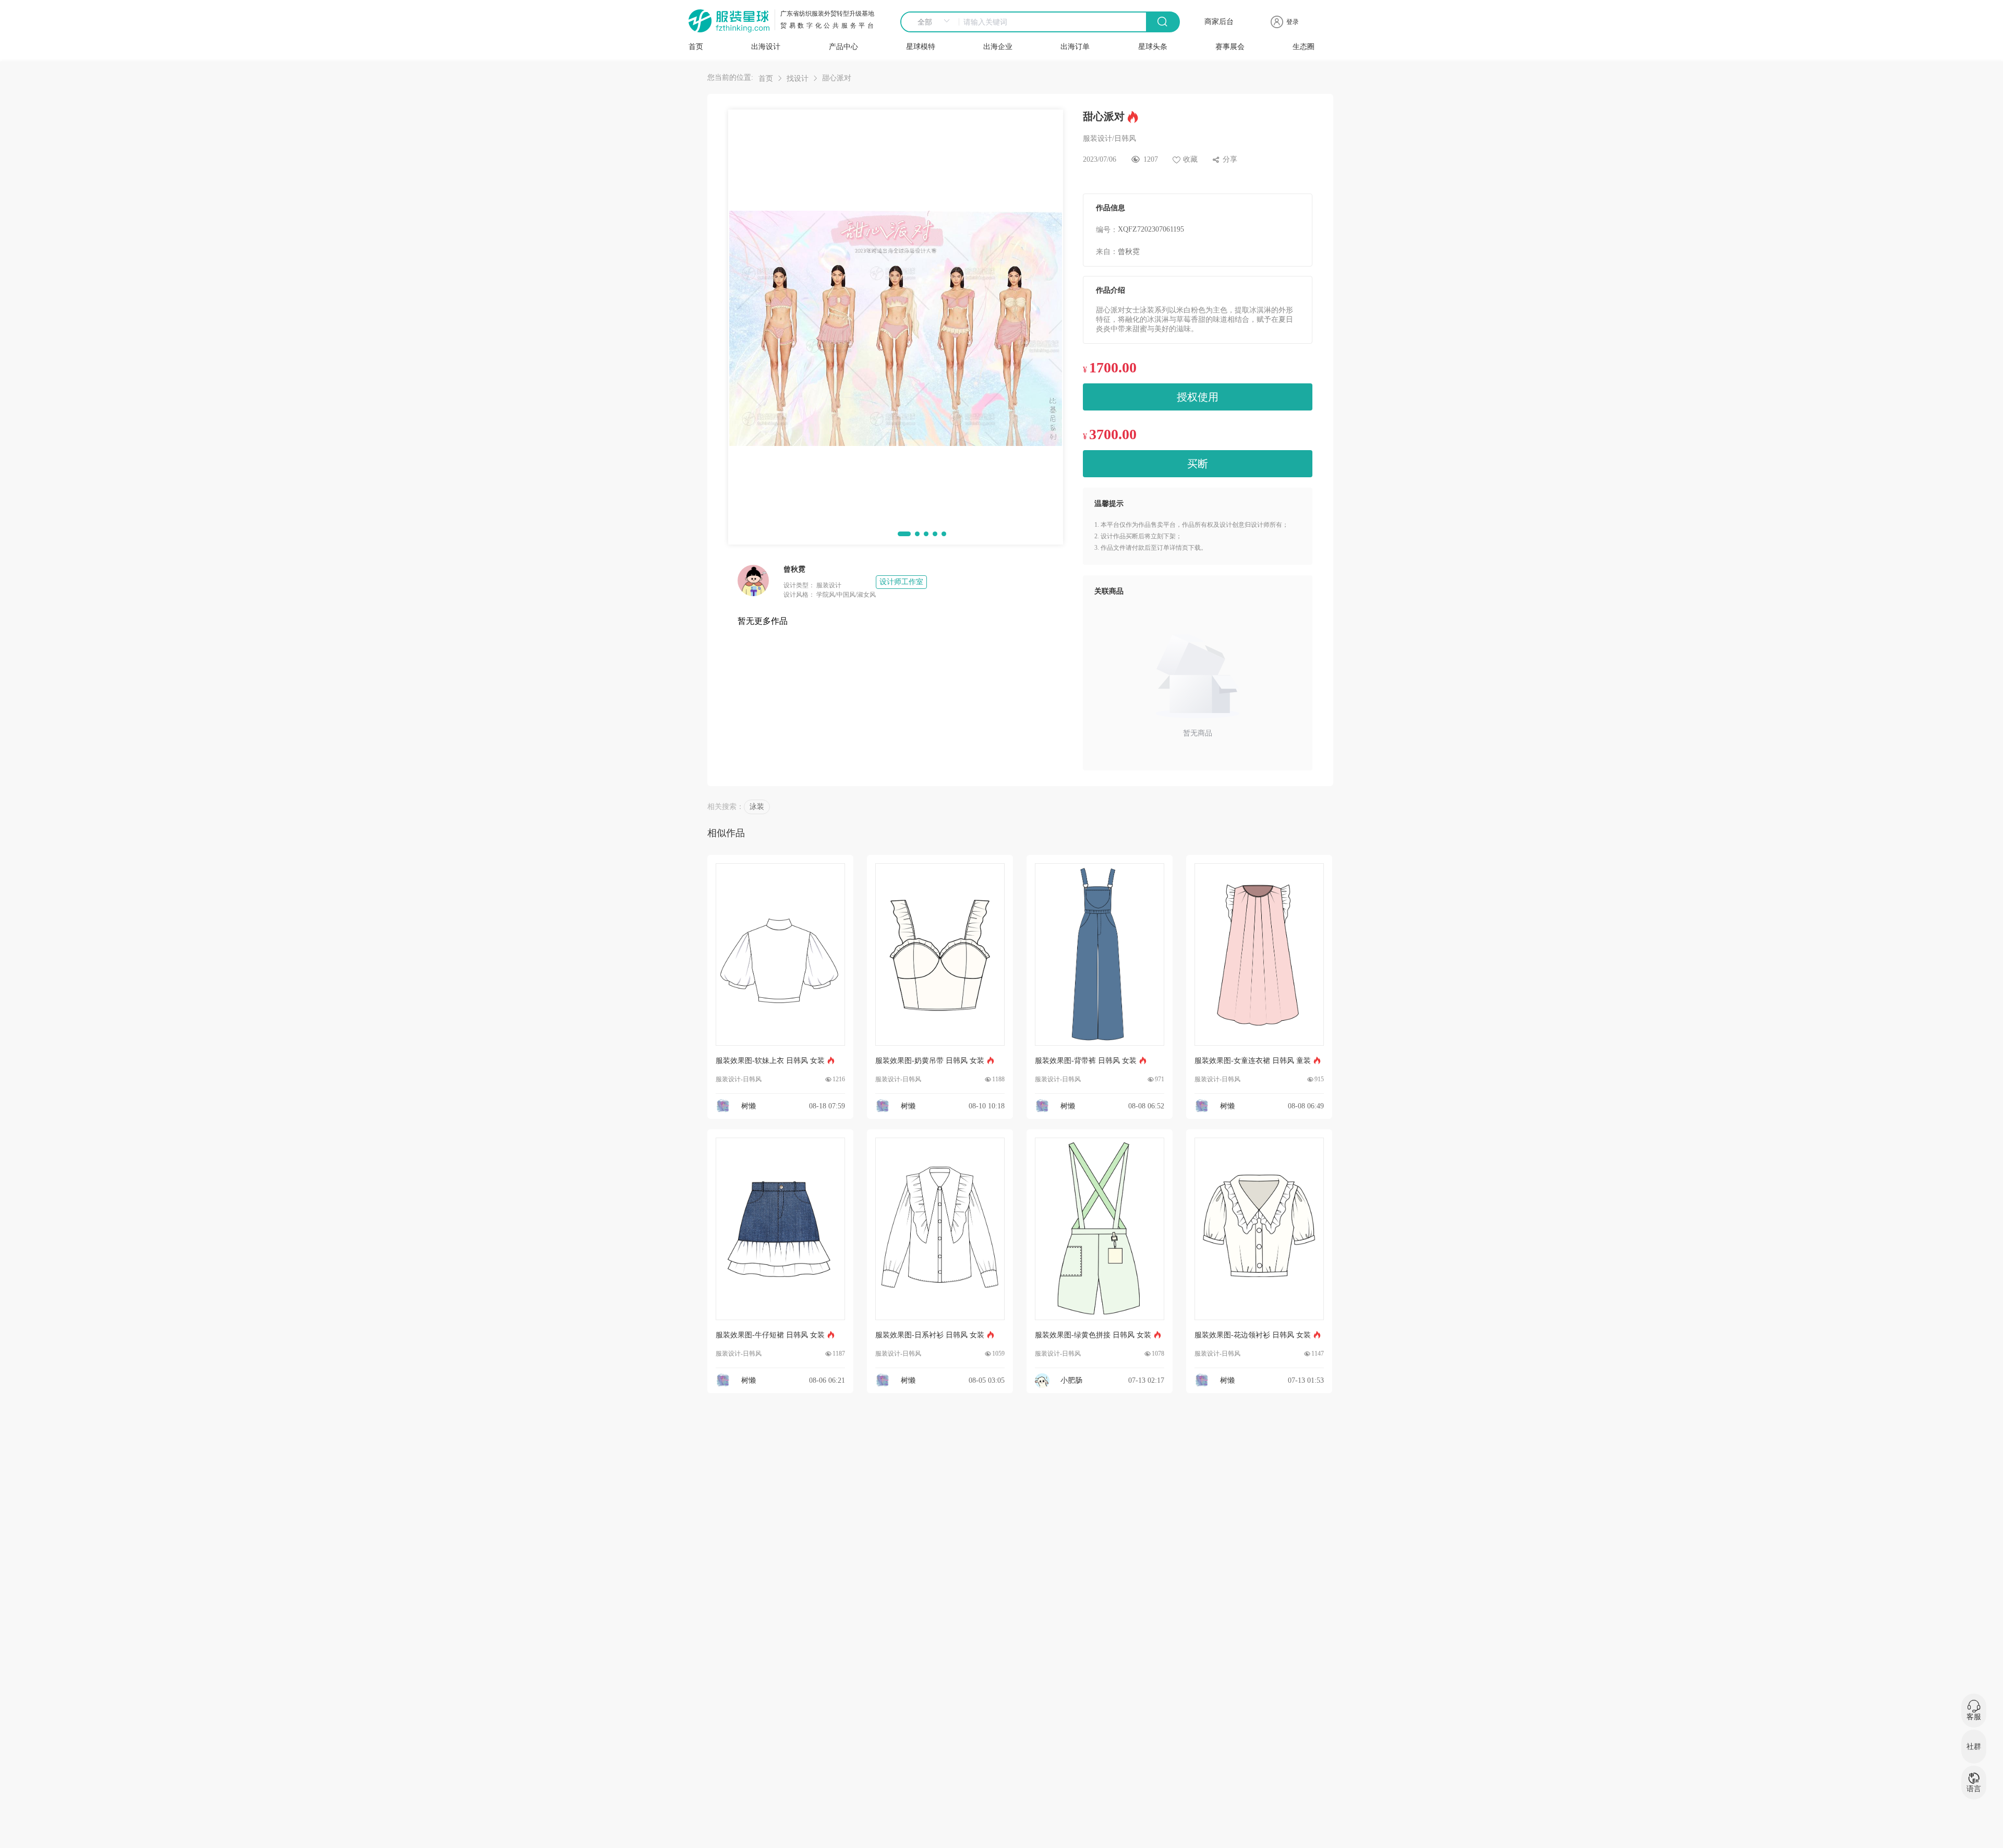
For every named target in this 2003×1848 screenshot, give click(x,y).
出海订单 (1075, 47)
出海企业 (998, 47)
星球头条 (1153, 47)
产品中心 (843, 47)
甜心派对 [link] (837, 78)
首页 (696, 47)
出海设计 (766, 47)
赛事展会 (1230, 47)
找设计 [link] (798, 78)
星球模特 (921, 47)
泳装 (757, 807)
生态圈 (1304, 47)
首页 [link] (766, 78)
